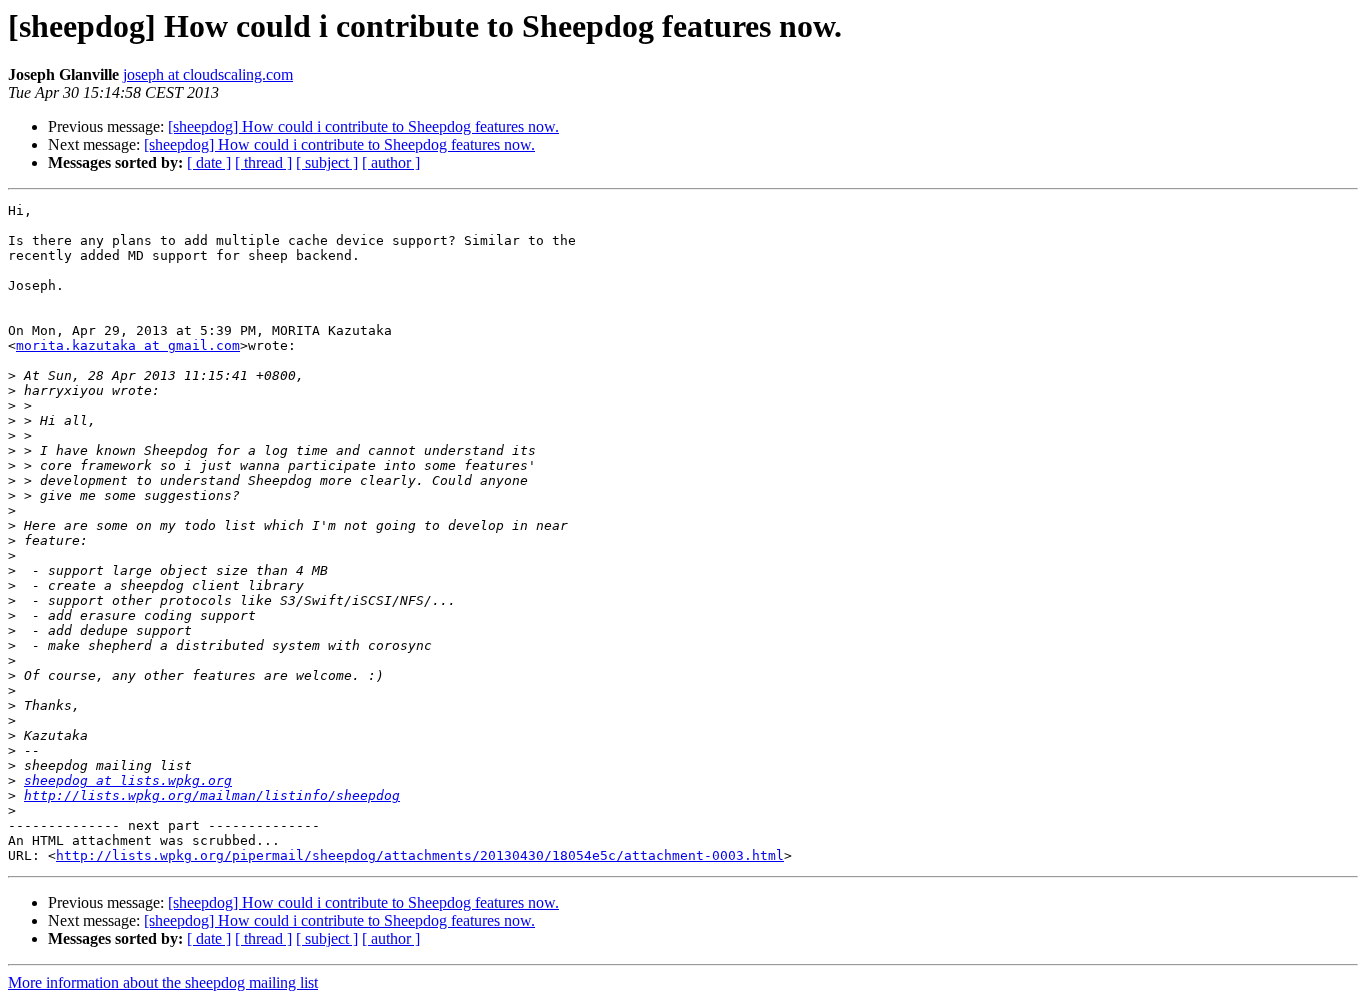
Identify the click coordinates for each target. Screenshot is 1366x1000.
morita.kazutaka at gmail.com (128, 345)
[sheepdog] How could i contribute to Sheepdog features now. (363, 126)
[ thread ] (263, 162)
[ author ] (391, 162)
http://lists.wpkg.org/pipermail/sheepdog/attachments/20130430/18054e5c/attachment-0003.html (420, 855)
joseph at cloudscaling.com (208, 74)
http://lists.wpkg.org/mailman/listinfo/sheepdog (212, 795)
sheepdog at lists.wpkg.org (128, 780)
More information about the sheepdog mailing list (163, 982)
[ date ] (209, 162)
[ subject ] (327, 162)
